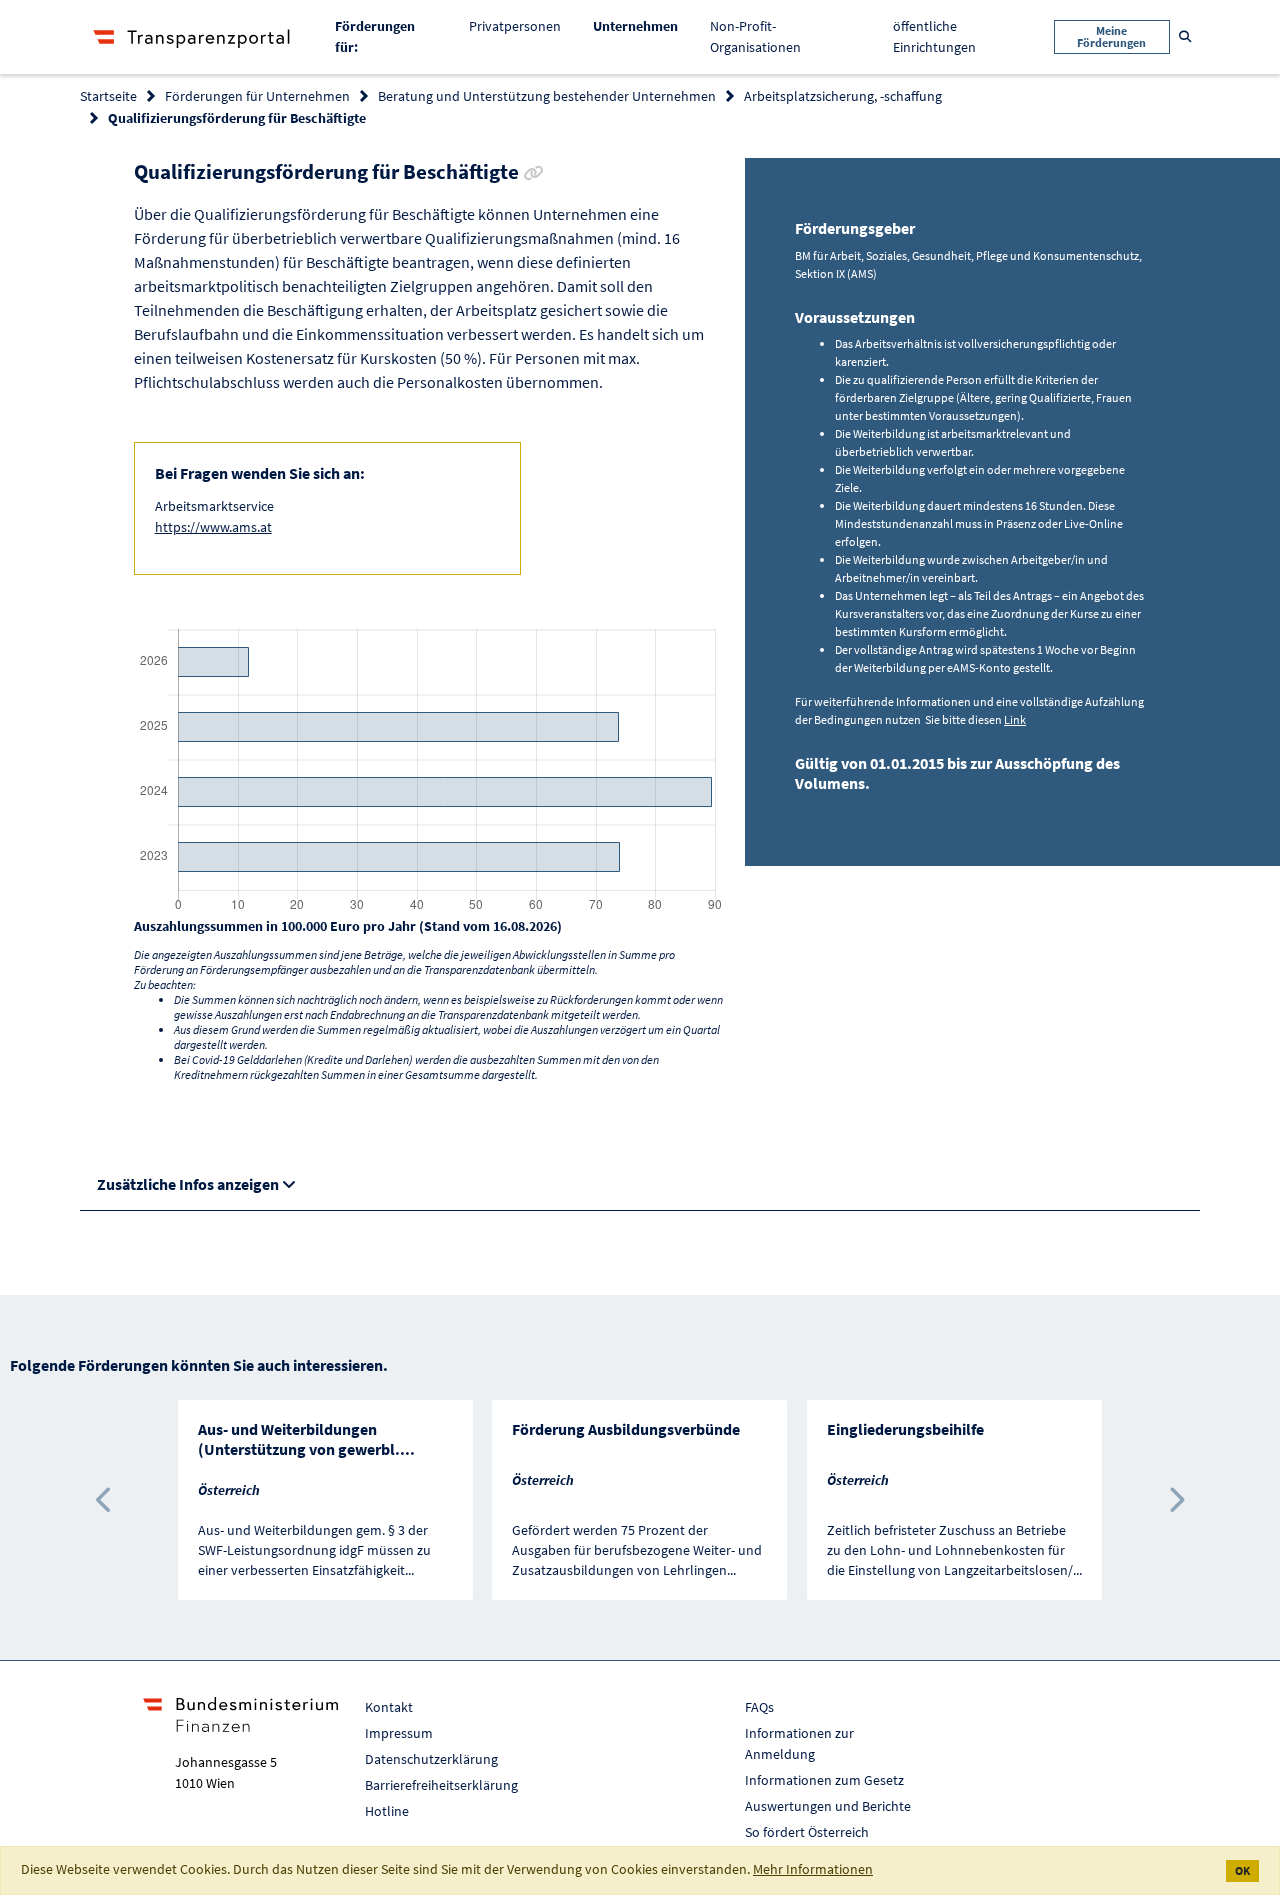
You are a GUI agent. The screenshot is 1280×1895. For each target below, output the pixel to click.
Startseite (108, 96)
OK (1242, 1870)
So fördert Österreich (807, 1832)
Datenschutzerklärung (431, 1759)
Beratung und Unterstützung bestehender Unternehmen (547, 96)
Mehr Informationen (813, 1869)
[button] (104, 1500)
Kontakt (389, 1707)
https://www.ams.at (213, 527)
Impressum (399, 1733)
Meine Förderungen (1111, 36)
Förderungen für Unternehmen (257, 96)
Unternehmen (643, 25)
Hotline (387, 1811)
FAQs (759, 1707)
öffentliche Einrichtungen (934, 36)
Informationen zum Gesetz (824, 1780)
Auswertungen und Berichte (828, 1806)
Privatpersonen (515, 26)
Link (1015, 719)
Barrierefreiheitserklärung (441, 1785)
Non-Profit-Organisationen (755, 36)
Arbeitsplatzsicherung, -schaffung (843, 96)
